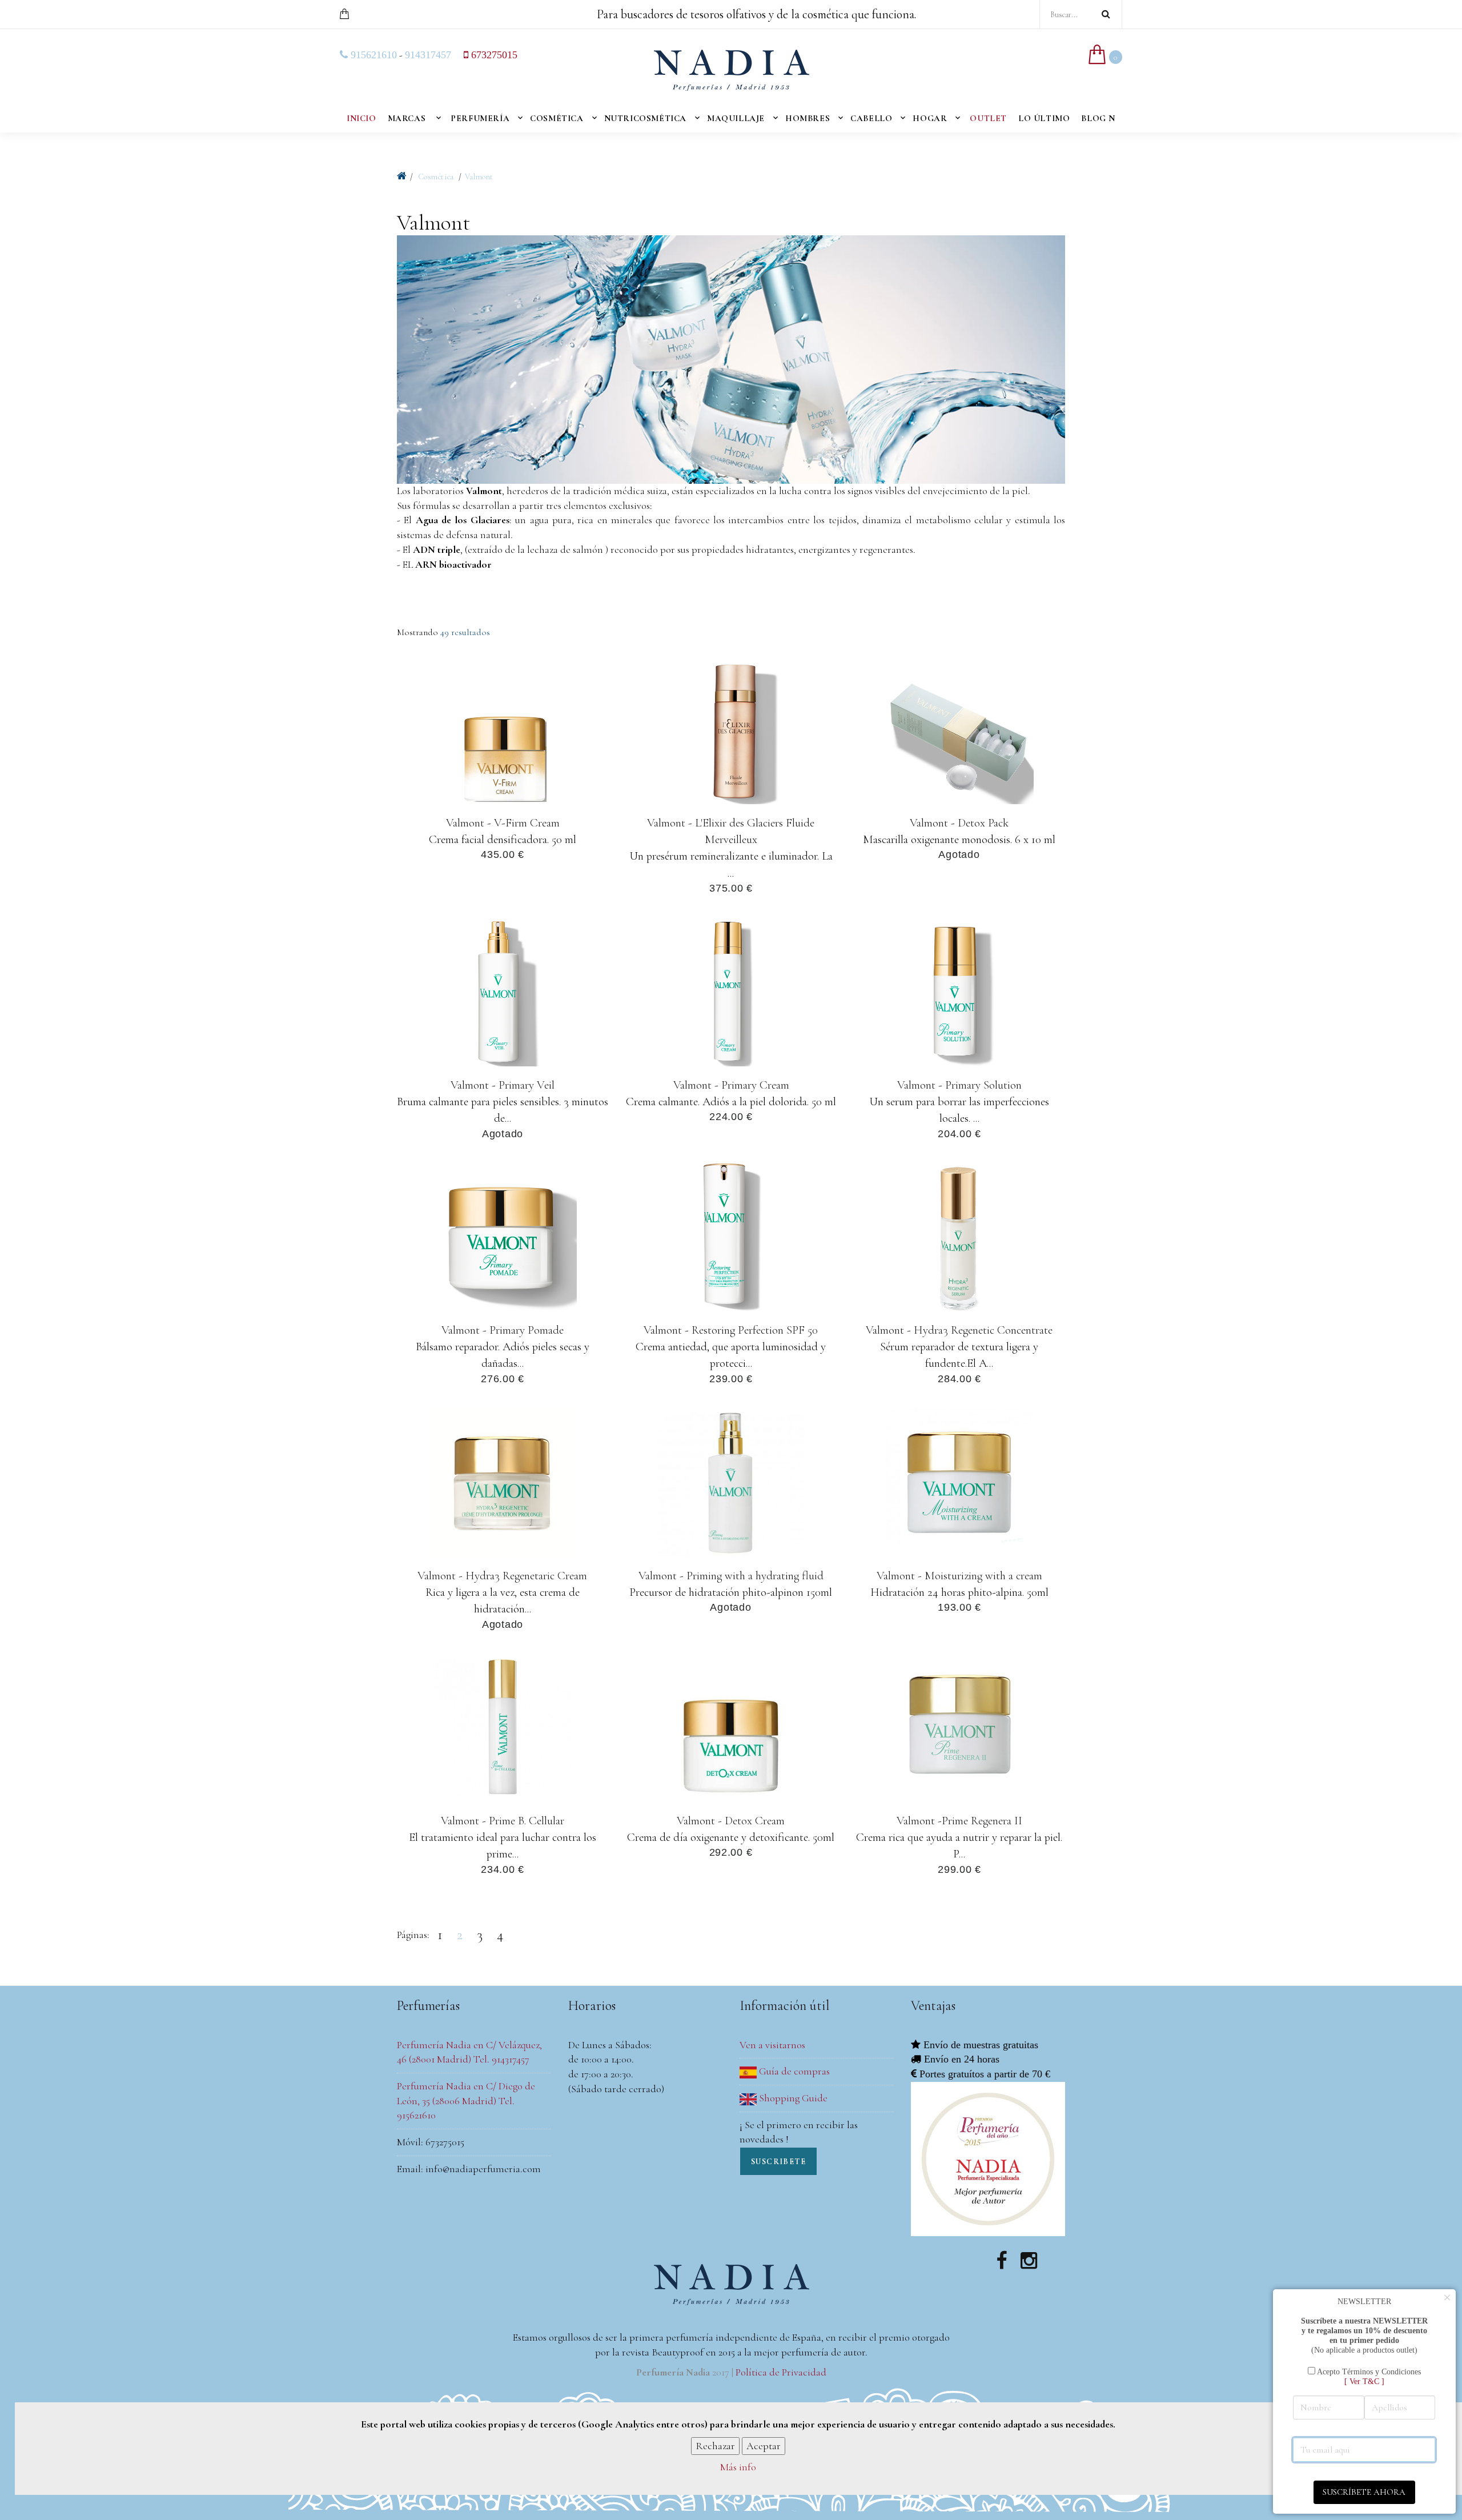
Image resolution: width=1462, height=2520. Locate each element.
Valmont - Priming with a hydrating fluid (731, 1575)
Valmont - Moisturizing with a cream (959, 1575)
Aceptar (764, 2446)
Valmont (479, 177)
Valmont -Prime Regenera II (959, 1821)
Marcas (407, 118)
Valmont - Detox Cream (731, 1821)
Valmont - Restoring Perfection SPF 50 (731, 1330)
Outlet (988, 118)
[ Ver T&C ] (1364, 2381)
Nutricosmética (645, 118)
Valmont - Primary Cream (731, 1085)
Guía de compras (793, 2071)
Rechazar (715, 2446)
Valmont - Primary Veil (503, 1085)
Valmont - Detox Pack (959, 823)
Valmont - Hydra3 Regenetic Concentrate (959, 1330)
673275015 (493, 55)
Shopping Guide (792, 2098)
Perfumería (480, 118)
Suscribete (778, 2162)
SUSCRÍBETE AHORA (1364, 2492)
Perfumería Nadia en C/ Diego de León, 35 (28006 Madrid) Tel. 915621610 (466, 2100)
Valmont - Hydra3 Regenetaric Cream (502, 1575)
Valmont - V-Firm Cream (502, 823)
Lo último (1044, 118)
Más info (738, 2467)
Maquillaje (736, 118)
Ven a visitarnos (772, 2045)
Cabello (871, 118)
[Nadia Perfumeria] (402, 176)
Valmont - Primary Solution (959, 1085)
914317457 (428, 55)
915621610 (372, 55)
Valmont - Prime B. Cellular (503, 1821)
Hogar (930, 118)
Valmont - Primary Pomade (503, 1330)
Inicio (362, 118)
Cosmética (557, 118)
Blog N (1098, 118)
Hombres (808, 118)
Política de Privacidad (781, 2372)
